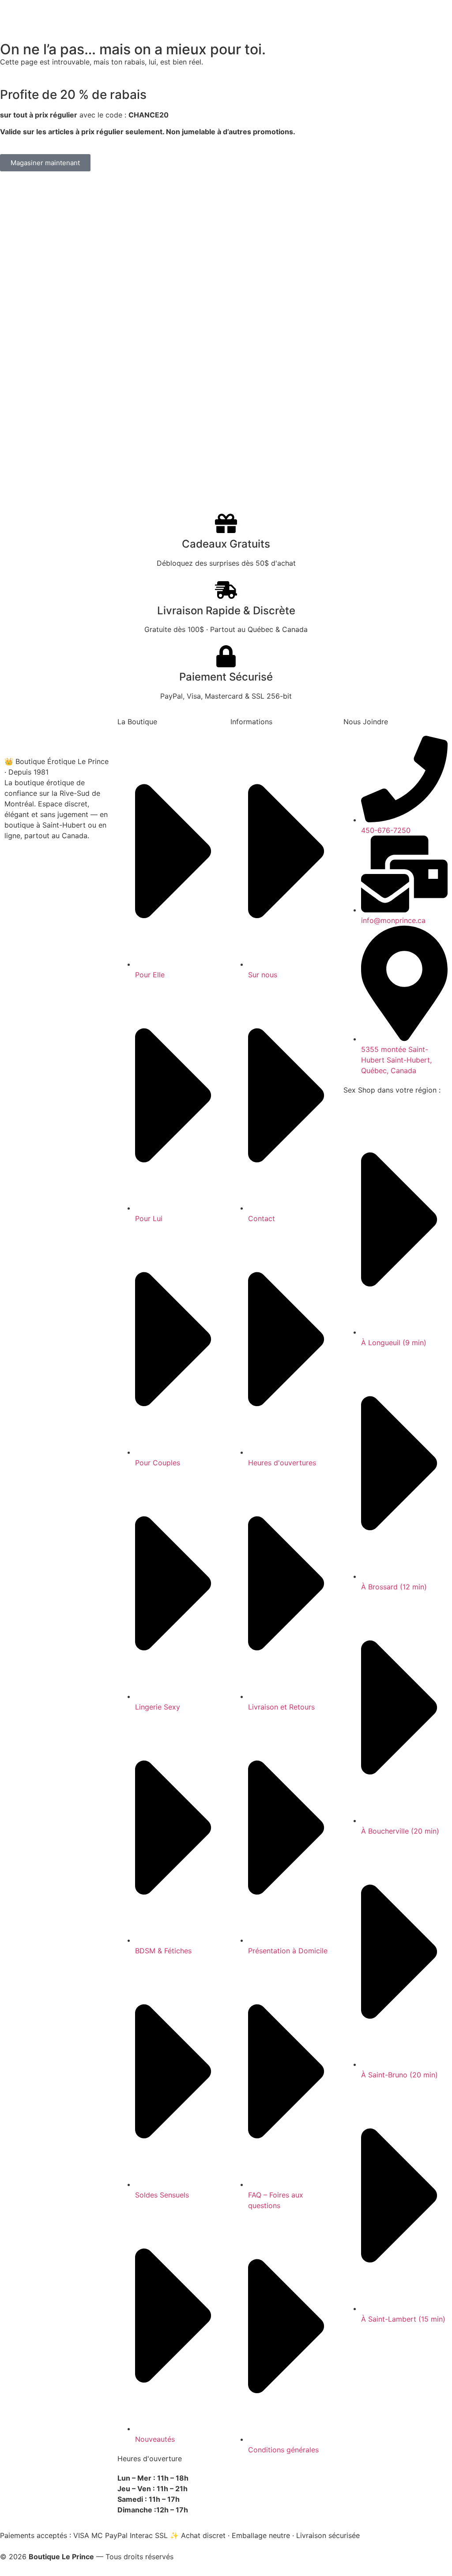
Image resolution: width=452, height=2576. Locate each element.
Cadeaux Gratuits (226, 544)
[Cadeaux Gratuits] (226, 523)
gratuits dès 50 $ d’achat (226, 16)
